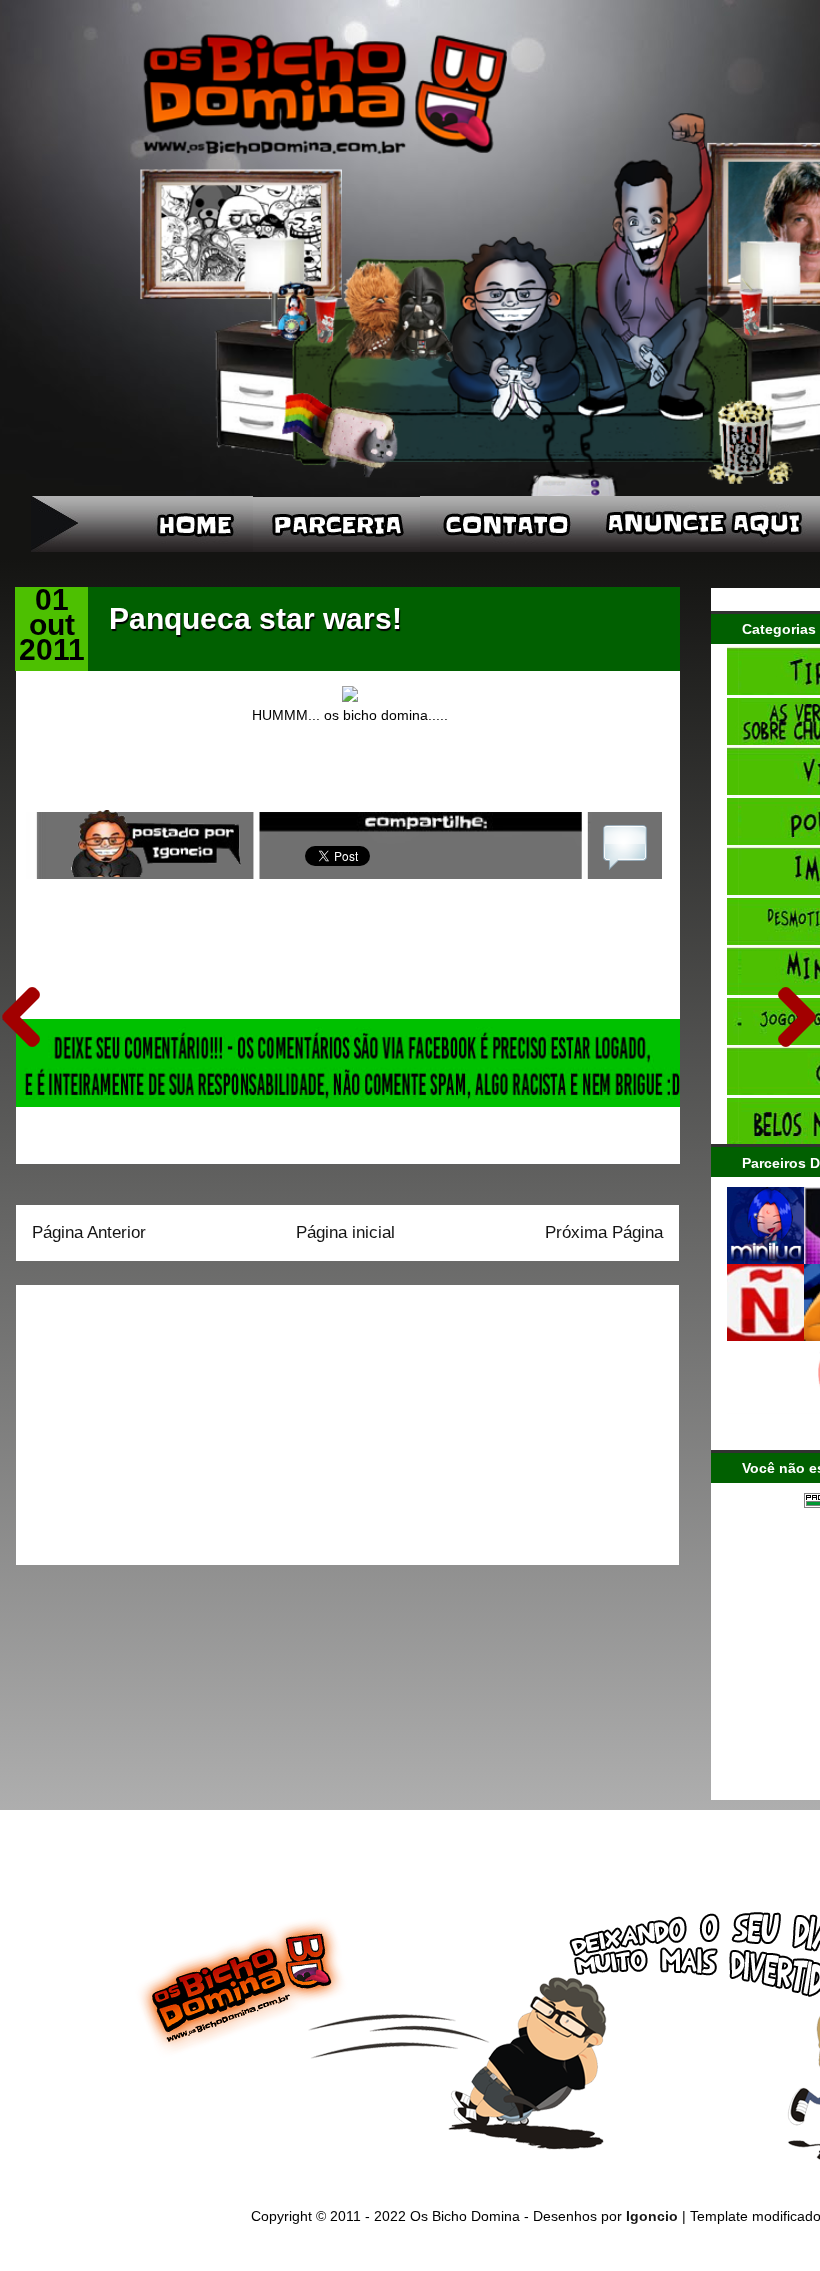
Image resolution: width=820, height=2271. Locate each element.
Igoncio (652, 2216)
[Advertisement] (157, 1418)
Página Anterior (89, 1232)
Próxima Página (604, 1232)
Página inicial (345, 1232)
